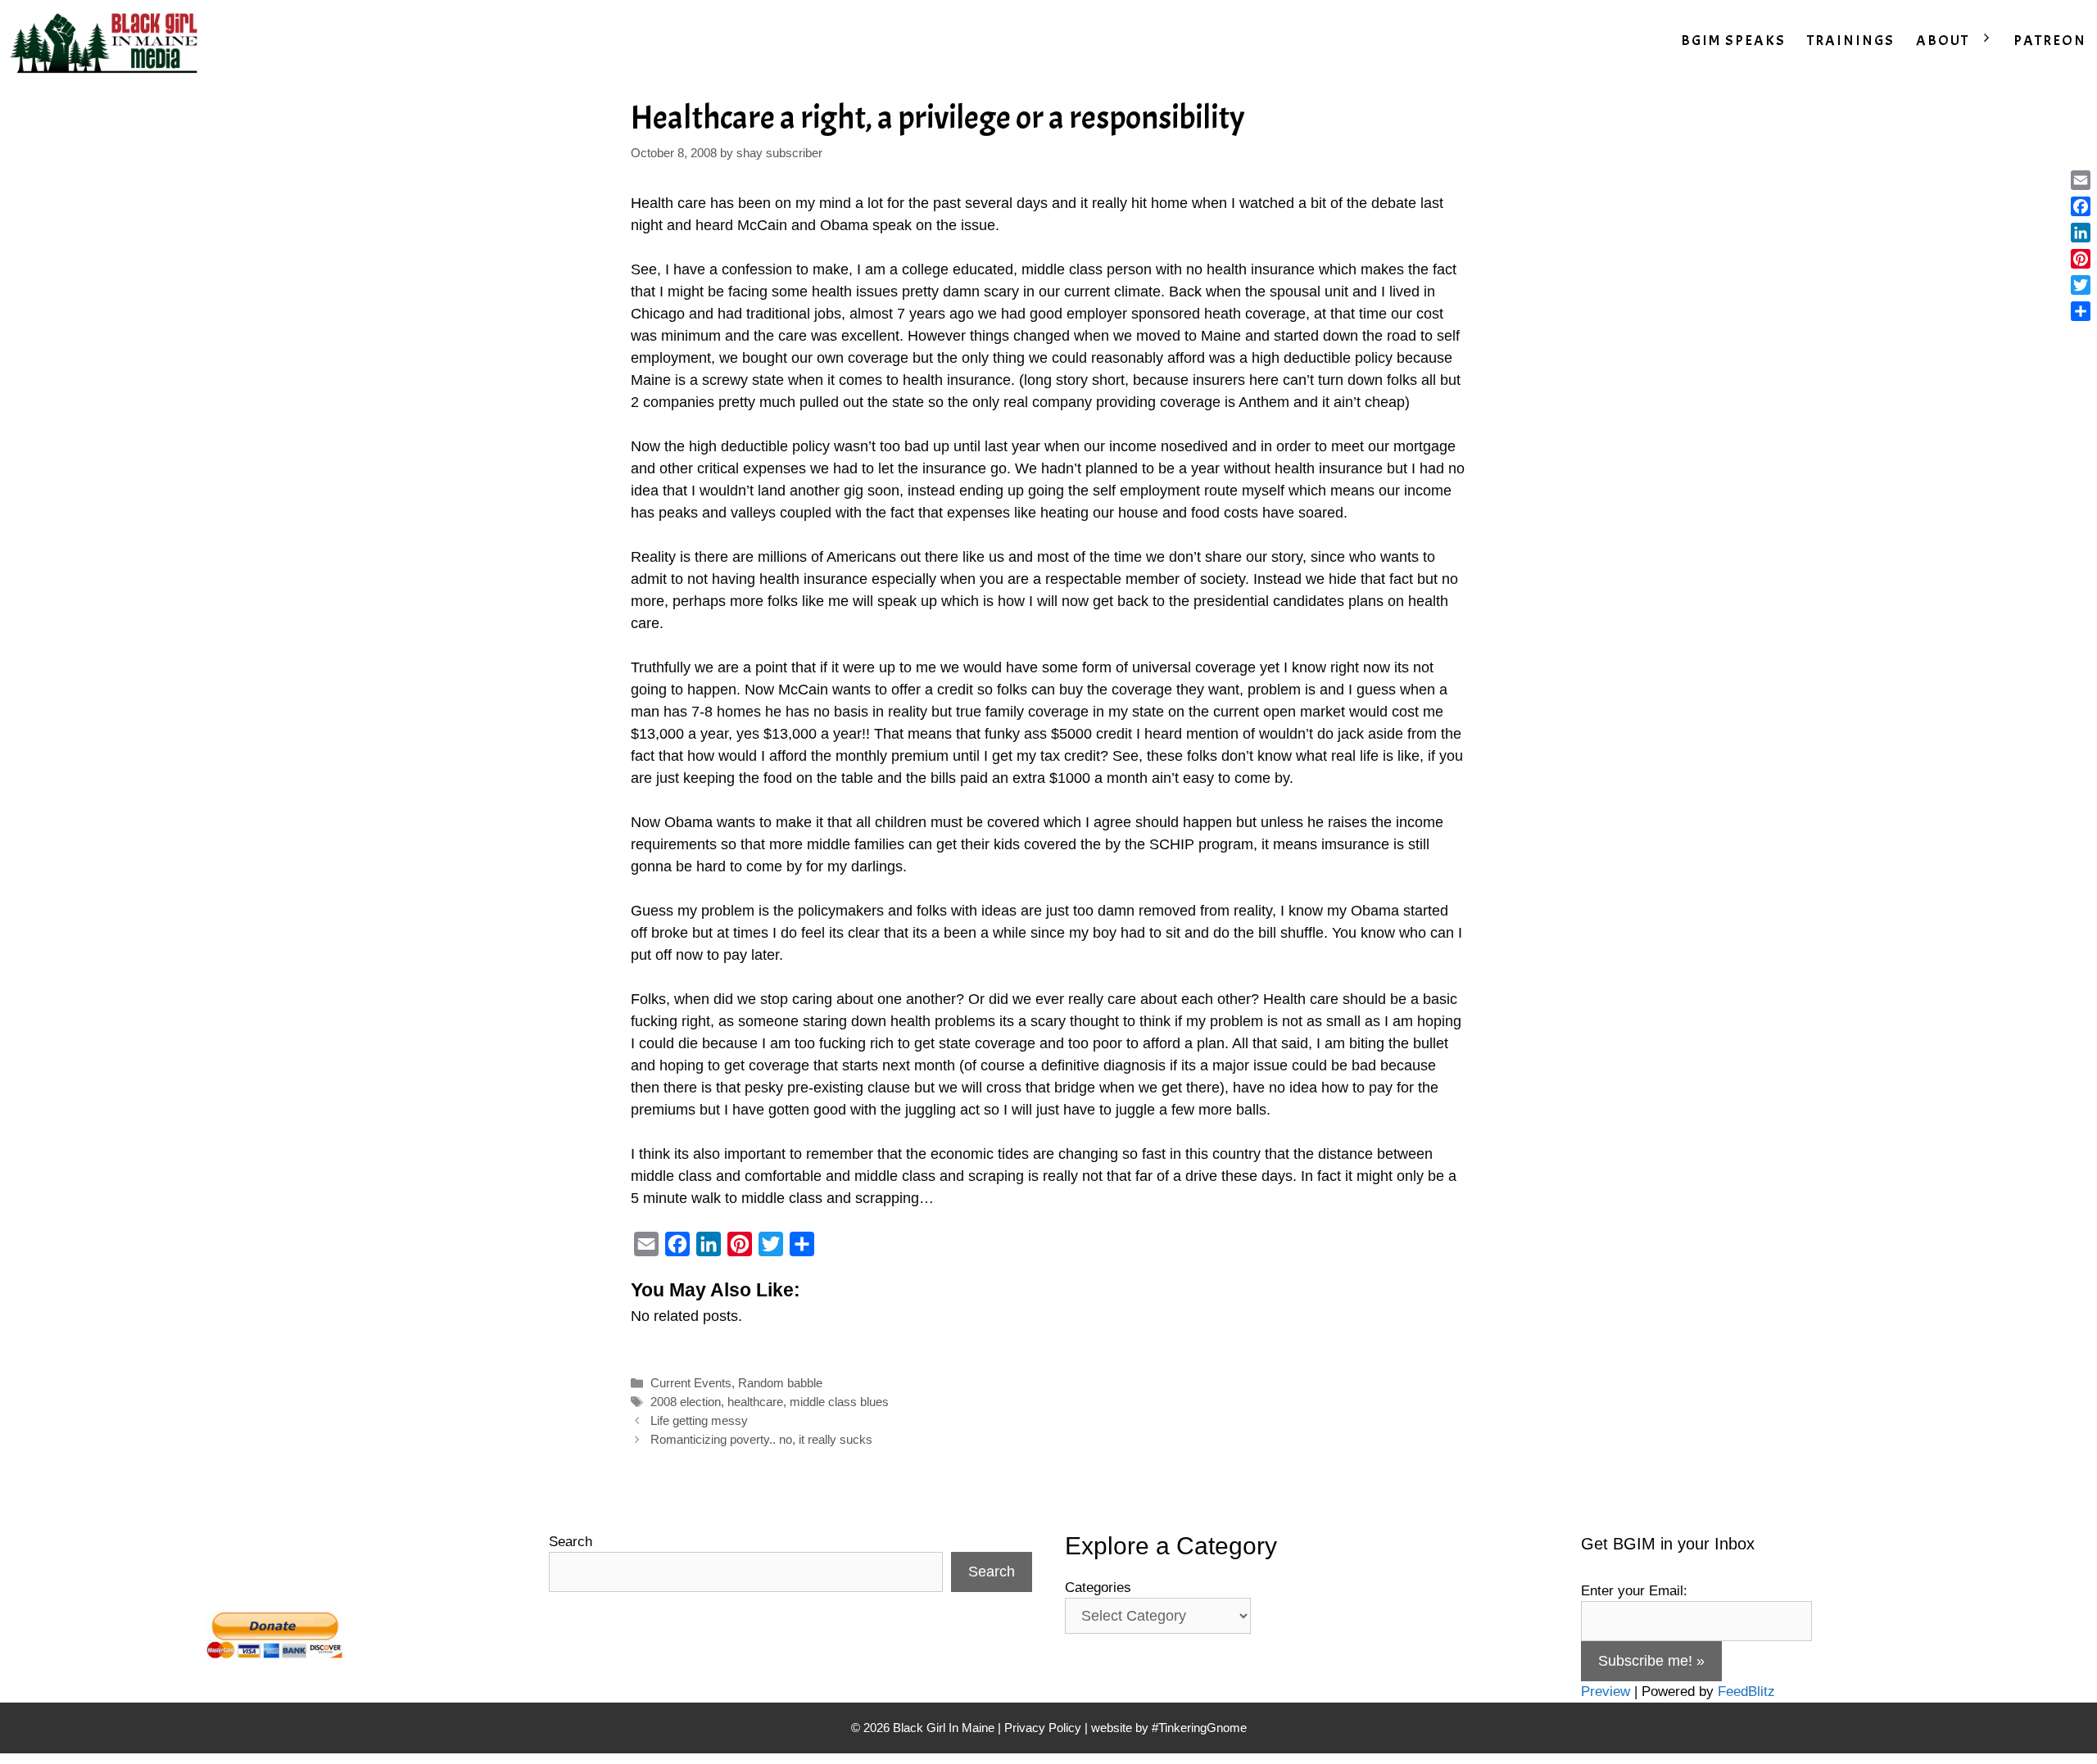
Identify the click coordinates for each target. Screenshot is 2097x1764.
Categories (1098, 1588)
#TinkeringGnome (1199, 1728)
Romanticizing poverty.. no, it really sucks (761, 1439)
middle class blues (839, 1402)
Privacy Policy (1043, 1728)
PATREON (2050, 41)
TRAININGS (1851, 41)
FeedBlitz (1746, 1692)
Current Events (691, 1383)
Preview (1606, 1692)
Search (571, 1542)
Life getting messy (699, 1420)
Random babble (780, 1383)
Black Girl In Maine (945, 1728)
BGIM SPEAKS (1733, 41)
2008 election (686, 1402)
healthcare (755, 1402)
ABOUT (1943, 41)
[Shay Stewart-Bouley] (107, 41)
